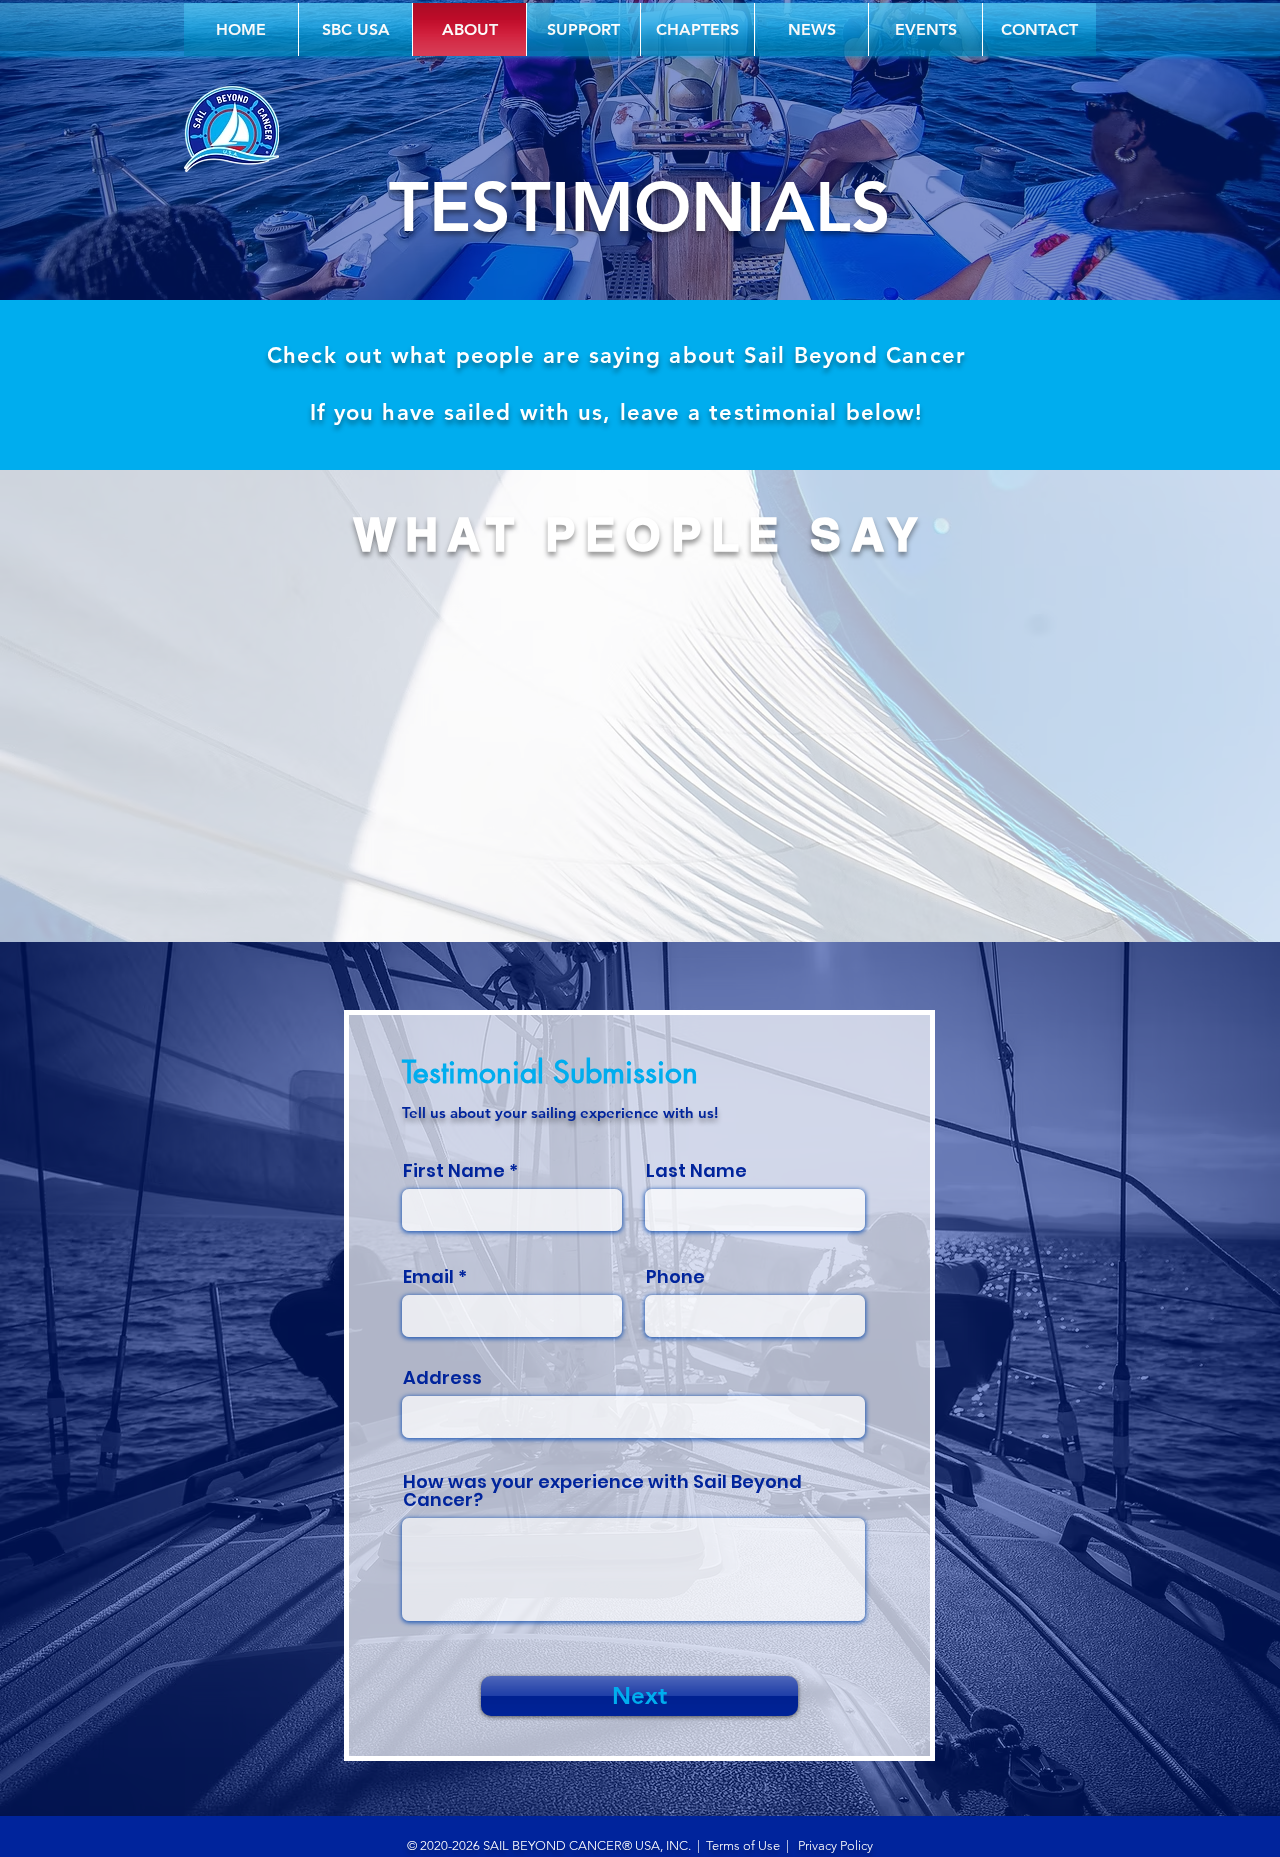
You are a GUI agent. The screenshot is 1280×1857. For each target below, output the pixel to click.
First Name (454, 1171)
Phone (675, 1277)
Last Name (696, 1171)
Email (428, 1277)
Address (442, 1378)
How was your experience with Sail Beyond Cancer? (602, 1491)
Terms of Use (743, 1845)
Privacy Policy (834, 1845)
